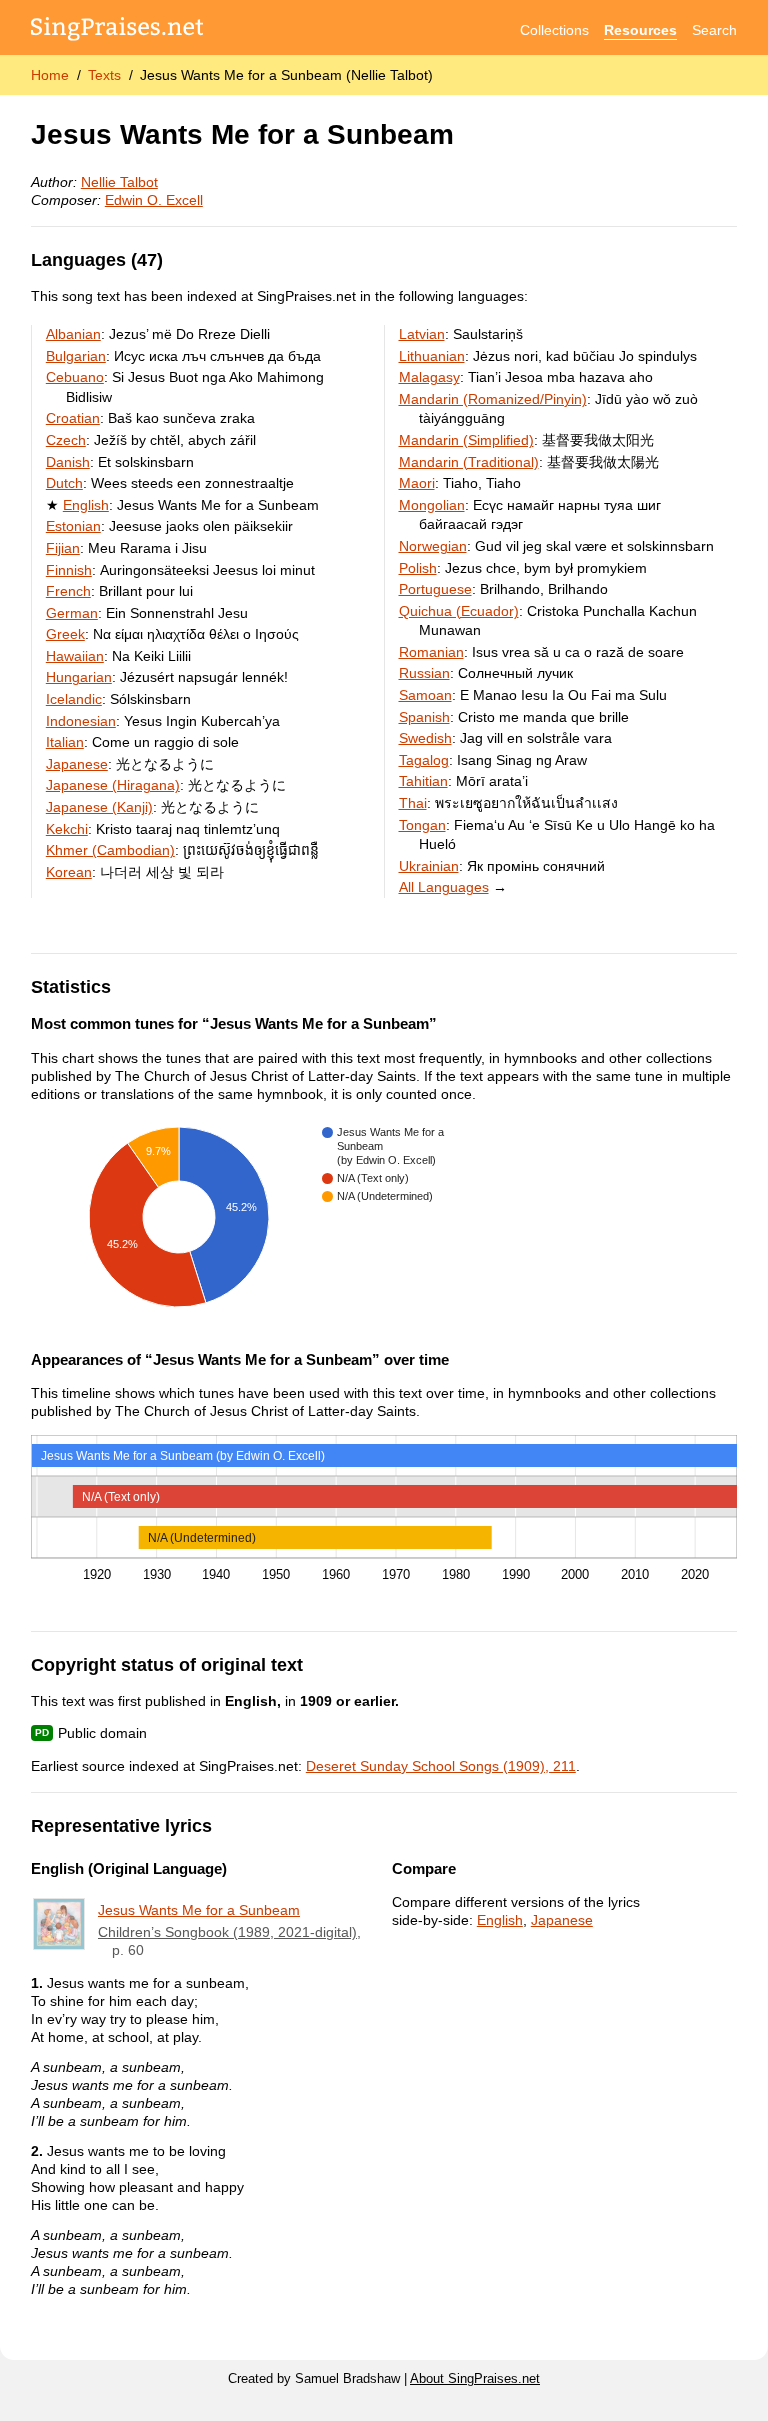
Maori (417, 483)
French (68, 591)
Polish (418, 568)
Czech (66, 440)
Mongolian (432, 505)
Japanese (77, 764)
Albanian (73, 334)
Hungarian (79, 677)
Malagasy (429, 377)
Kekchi (67, 829)
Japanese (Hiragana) (113, 785)
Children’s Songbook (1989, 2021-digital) (227, 1932)
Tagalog (424, 760)
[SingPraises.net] (117, 30)
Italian (65, 742)
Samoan (425, 695)
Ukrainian (429, 866)
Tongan (422, 825)
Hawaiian (75, 656)
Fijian (63, 548)
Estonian (73, 526)
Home (50, 75)
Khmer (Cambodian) (110, 850)
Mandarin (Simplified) (466, 440)
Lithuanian (432, 356)
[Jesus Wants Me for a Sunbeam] (59, 1924)
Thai (413, 803)
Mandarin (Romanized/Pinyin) (493, 399)
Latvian (422, 334)
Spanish (424, 717)
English (86, 505)
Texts (104, 75)
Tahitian (423, 781)
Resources (640, 30)
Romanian (431, 652)
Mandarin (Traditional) (469, 462)
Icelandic (74, 699)
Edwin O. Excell (154, 200)
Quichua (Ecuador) (459, 611)
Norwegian (433, 546)
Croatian (73, 418)
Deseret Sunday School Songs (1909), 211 (441, 1766)
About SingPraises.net (475, 2379)
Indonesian (81, 721)
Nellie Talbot (119, 182)
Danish (68, 462)
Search (714, 30)
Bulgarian (76, 356)
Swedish (425, 738)
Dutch (64, 483)
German (72, 613)
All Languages (444, 887)
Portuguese (435, 589)
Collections (554, 30)
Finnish (69, 570)
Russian (424, 673)
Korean (69, 872)
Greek (65, 634)
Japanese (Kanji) (99, 807)
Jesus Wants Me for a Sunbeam (199, 1910)
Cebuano (75, 377)
